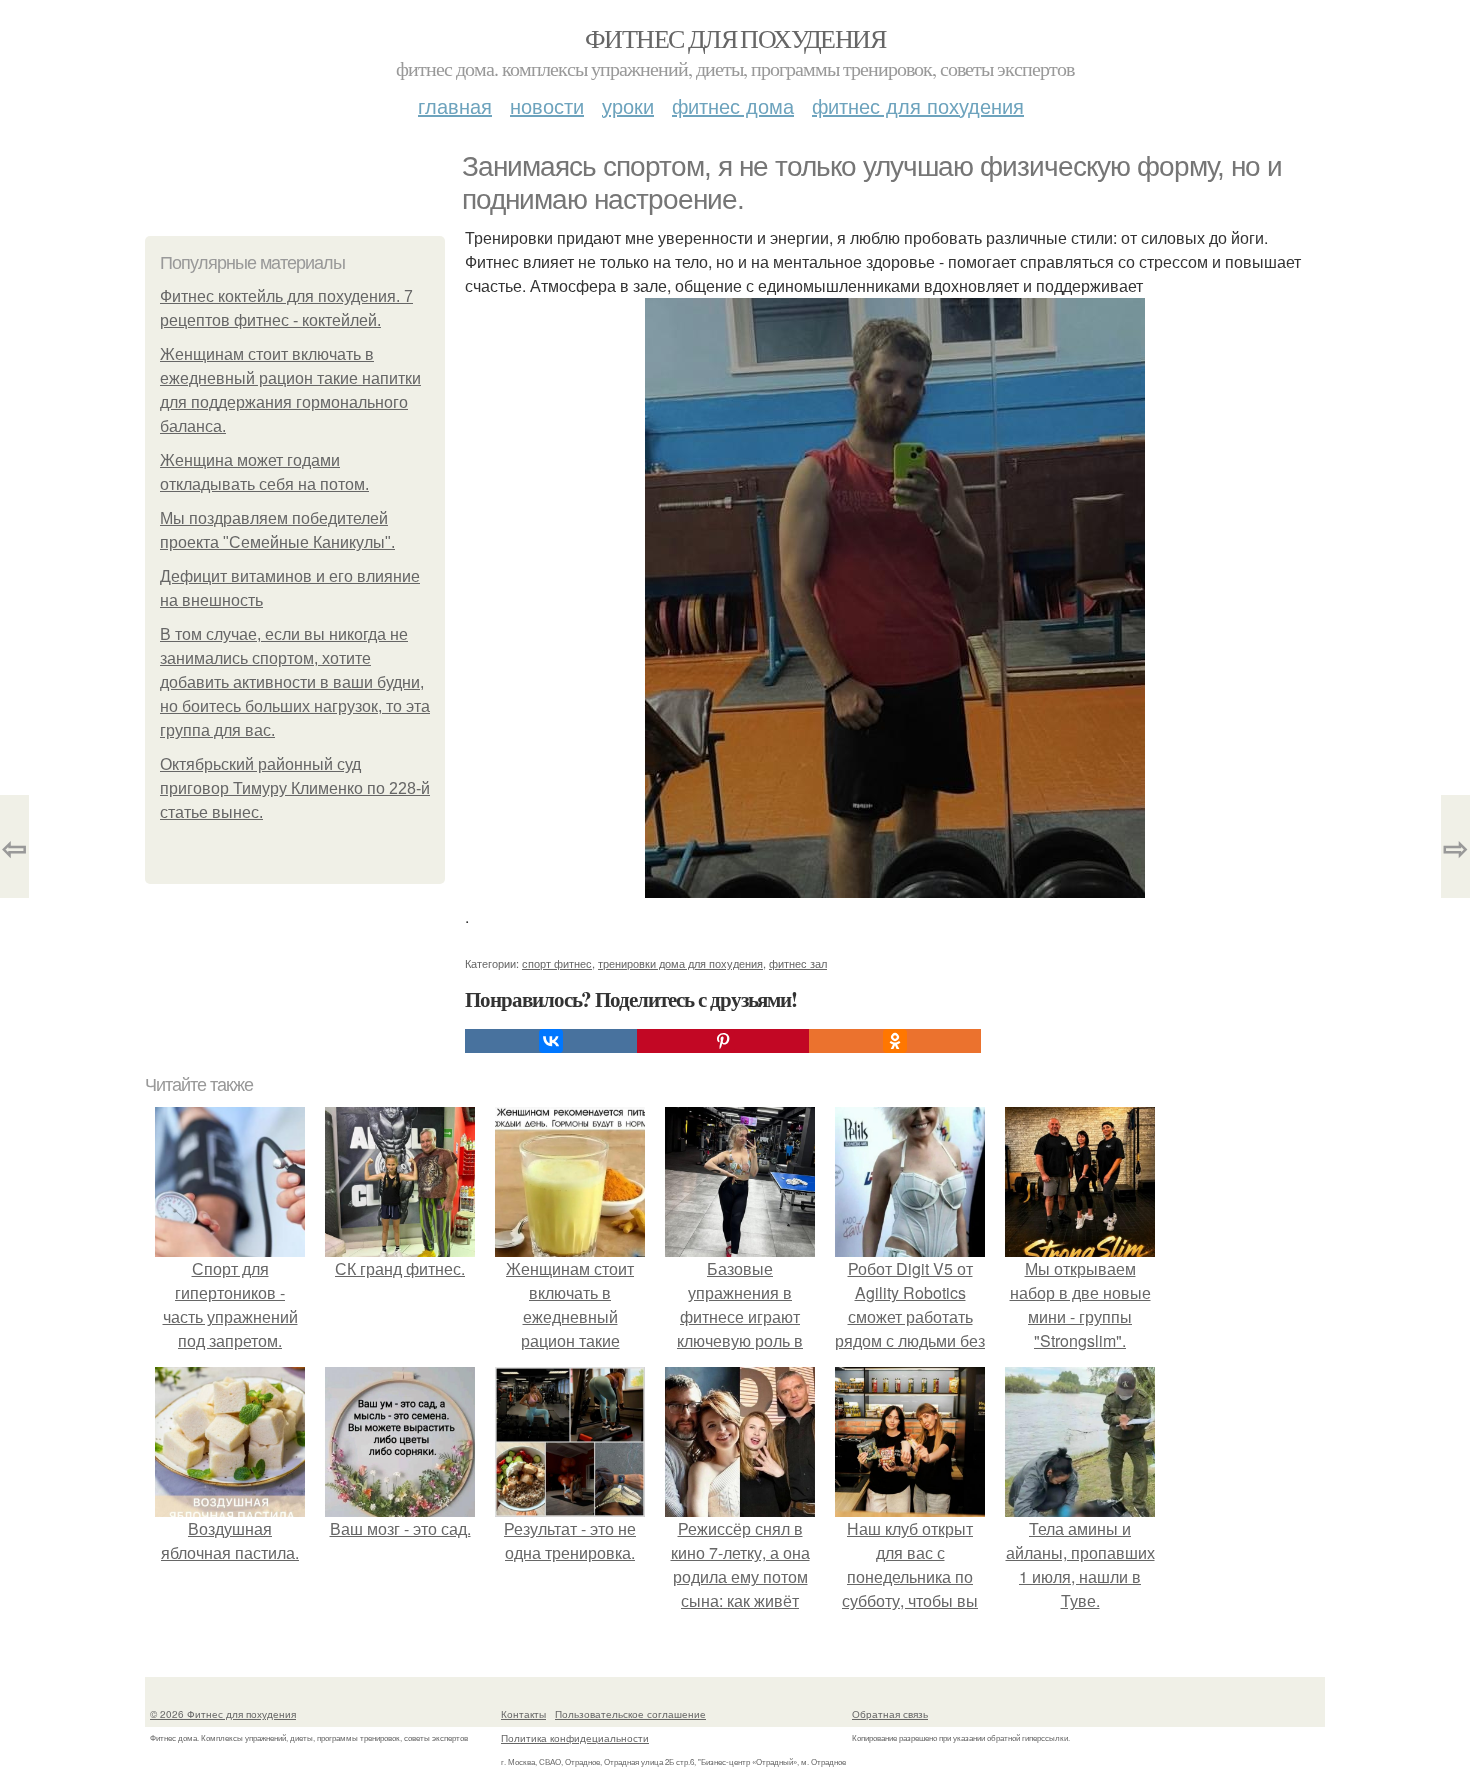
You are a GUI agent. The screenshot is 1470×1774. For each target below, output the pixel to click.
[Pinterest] (723, 1041)
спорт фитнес (557, 963)
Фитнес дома (733, 105)
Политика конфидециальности (575, 1738)
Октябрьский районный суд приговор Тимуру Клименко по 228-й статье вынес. (295, 788)
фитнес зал (798, 963)
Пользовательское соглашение (630, 1714)
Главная (455, 105)
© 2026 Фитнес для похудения (223, 1714)
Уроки (628, 105)
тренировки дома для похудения (680, 963)
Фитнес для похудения (735, 38)
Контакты (523, 1714)
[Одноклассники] (895, 1041)
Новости (547, 105)
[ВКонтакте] (551, 1041)
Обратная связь (890, 1714)
